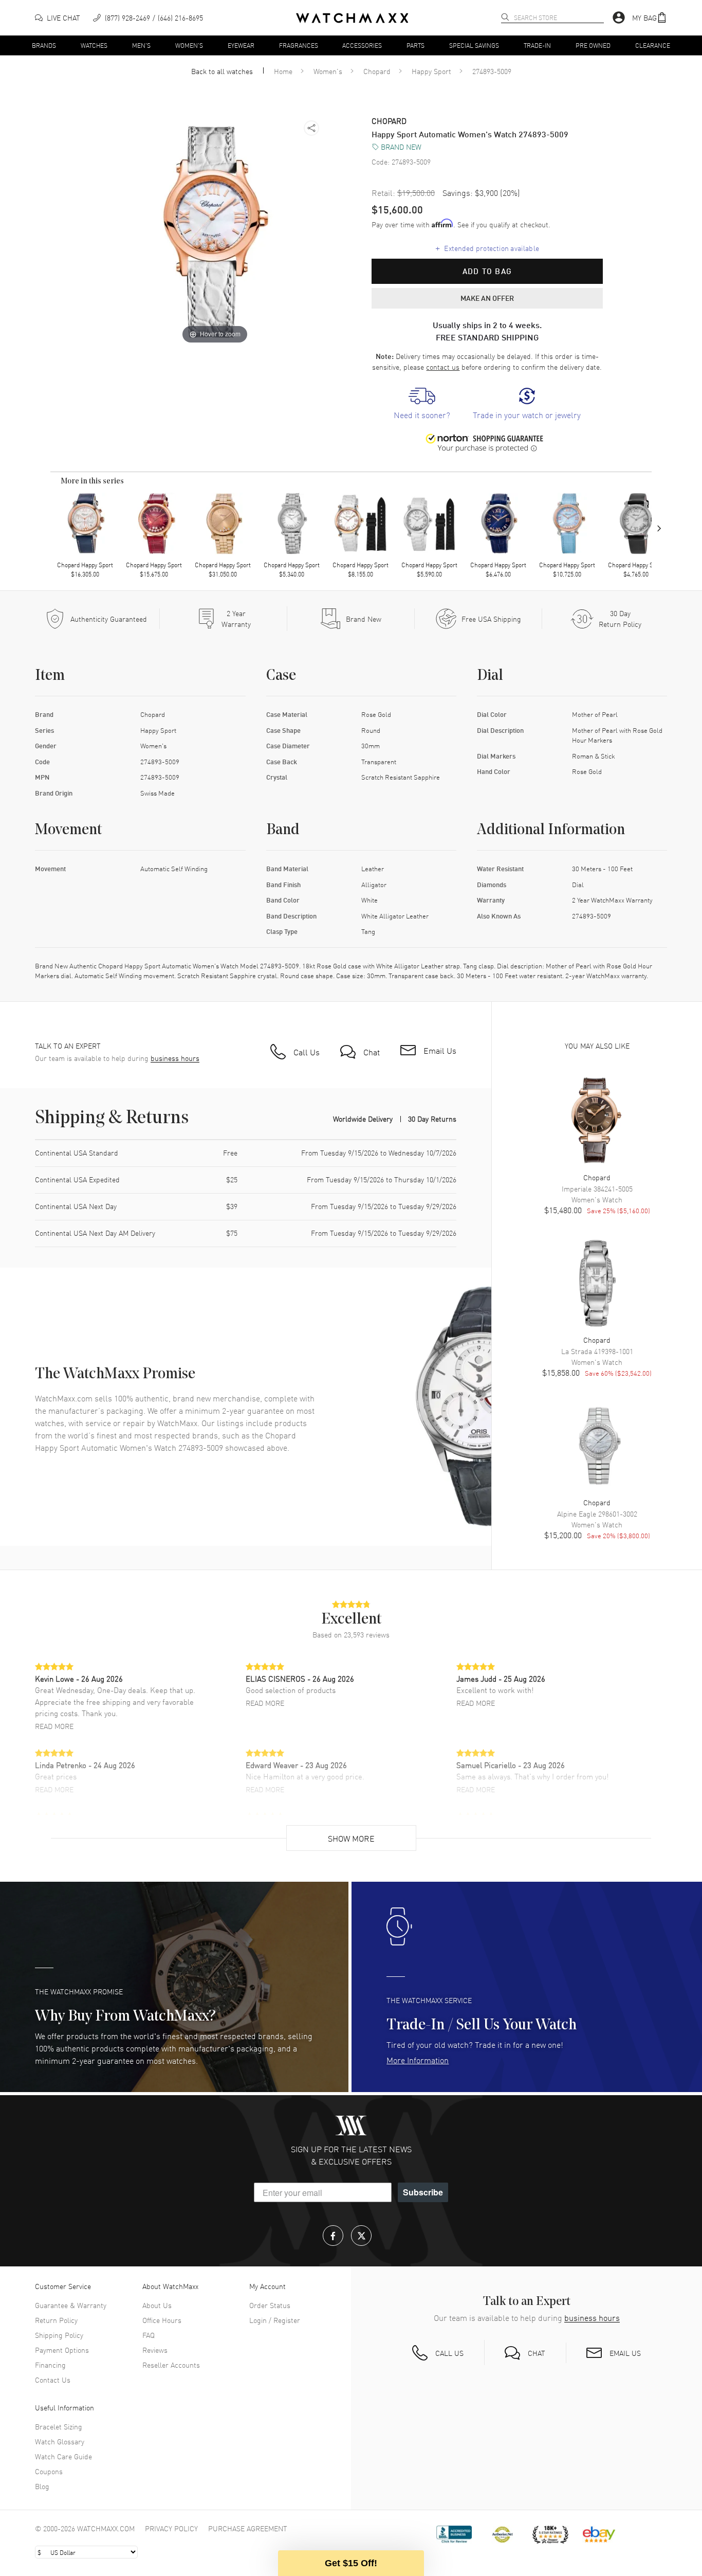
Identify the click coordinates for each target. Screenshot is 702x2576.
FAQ (149, 2335)
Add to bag (487, 271)
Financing (50, 2365)
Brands (44, 45)
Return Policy (56, 2320)
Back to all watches (222, 71)
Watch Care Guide (63, 2456)
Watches (94, 45)
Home (283, 71)
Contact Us (53, 2380)
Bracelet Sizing (59, 2426)
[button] (650, 18)
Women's (189, 45)
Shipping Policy (59, 2335)
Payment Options (62, 2350)
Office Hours (162, 2320)
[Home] (352, 18)
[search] (505, 17)
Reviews (155, 2350)
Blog (42, 2486)
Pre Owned (593, 45)
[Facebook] (333, 2236)
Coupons (49, 2471)
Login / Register (275, 2320)
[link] (422, 404)
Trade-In (537, 45)
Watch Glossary (60, 2441)
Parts (415, 45)
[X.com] (361, 2236)
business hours (175, 1058)
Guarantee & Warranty (71, 2305)
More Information (418, 2060)
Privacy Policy (171, 2528)
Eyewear (241, 45)
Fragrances (299, 45)
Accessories (362, 45)
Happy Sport (431, 71)
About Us (157, 2305)
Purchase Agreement (248, 2528)
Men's (141, 45)
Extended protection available (487, 247)
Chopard (377, 71)
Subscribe (423, 2192)
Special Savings (474, 45)
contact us (443, 367)
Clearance (653, 45)
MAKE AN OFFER (487, 298)
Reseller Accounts (171, 2365)
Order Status (270, 2305)
